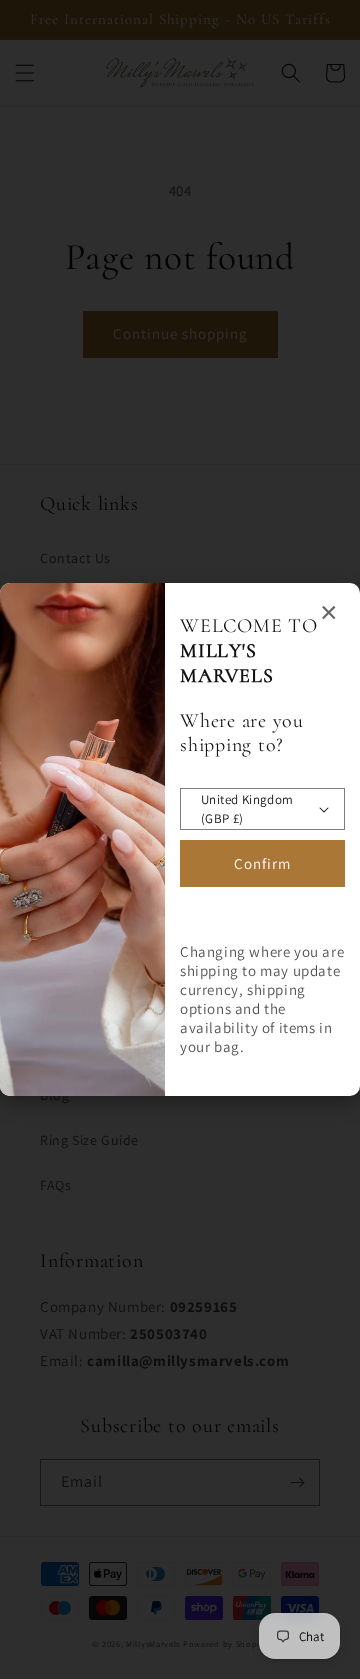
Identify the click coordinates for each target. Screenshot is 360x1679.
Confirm (262, 863)
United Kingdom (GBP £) (247, 809)
